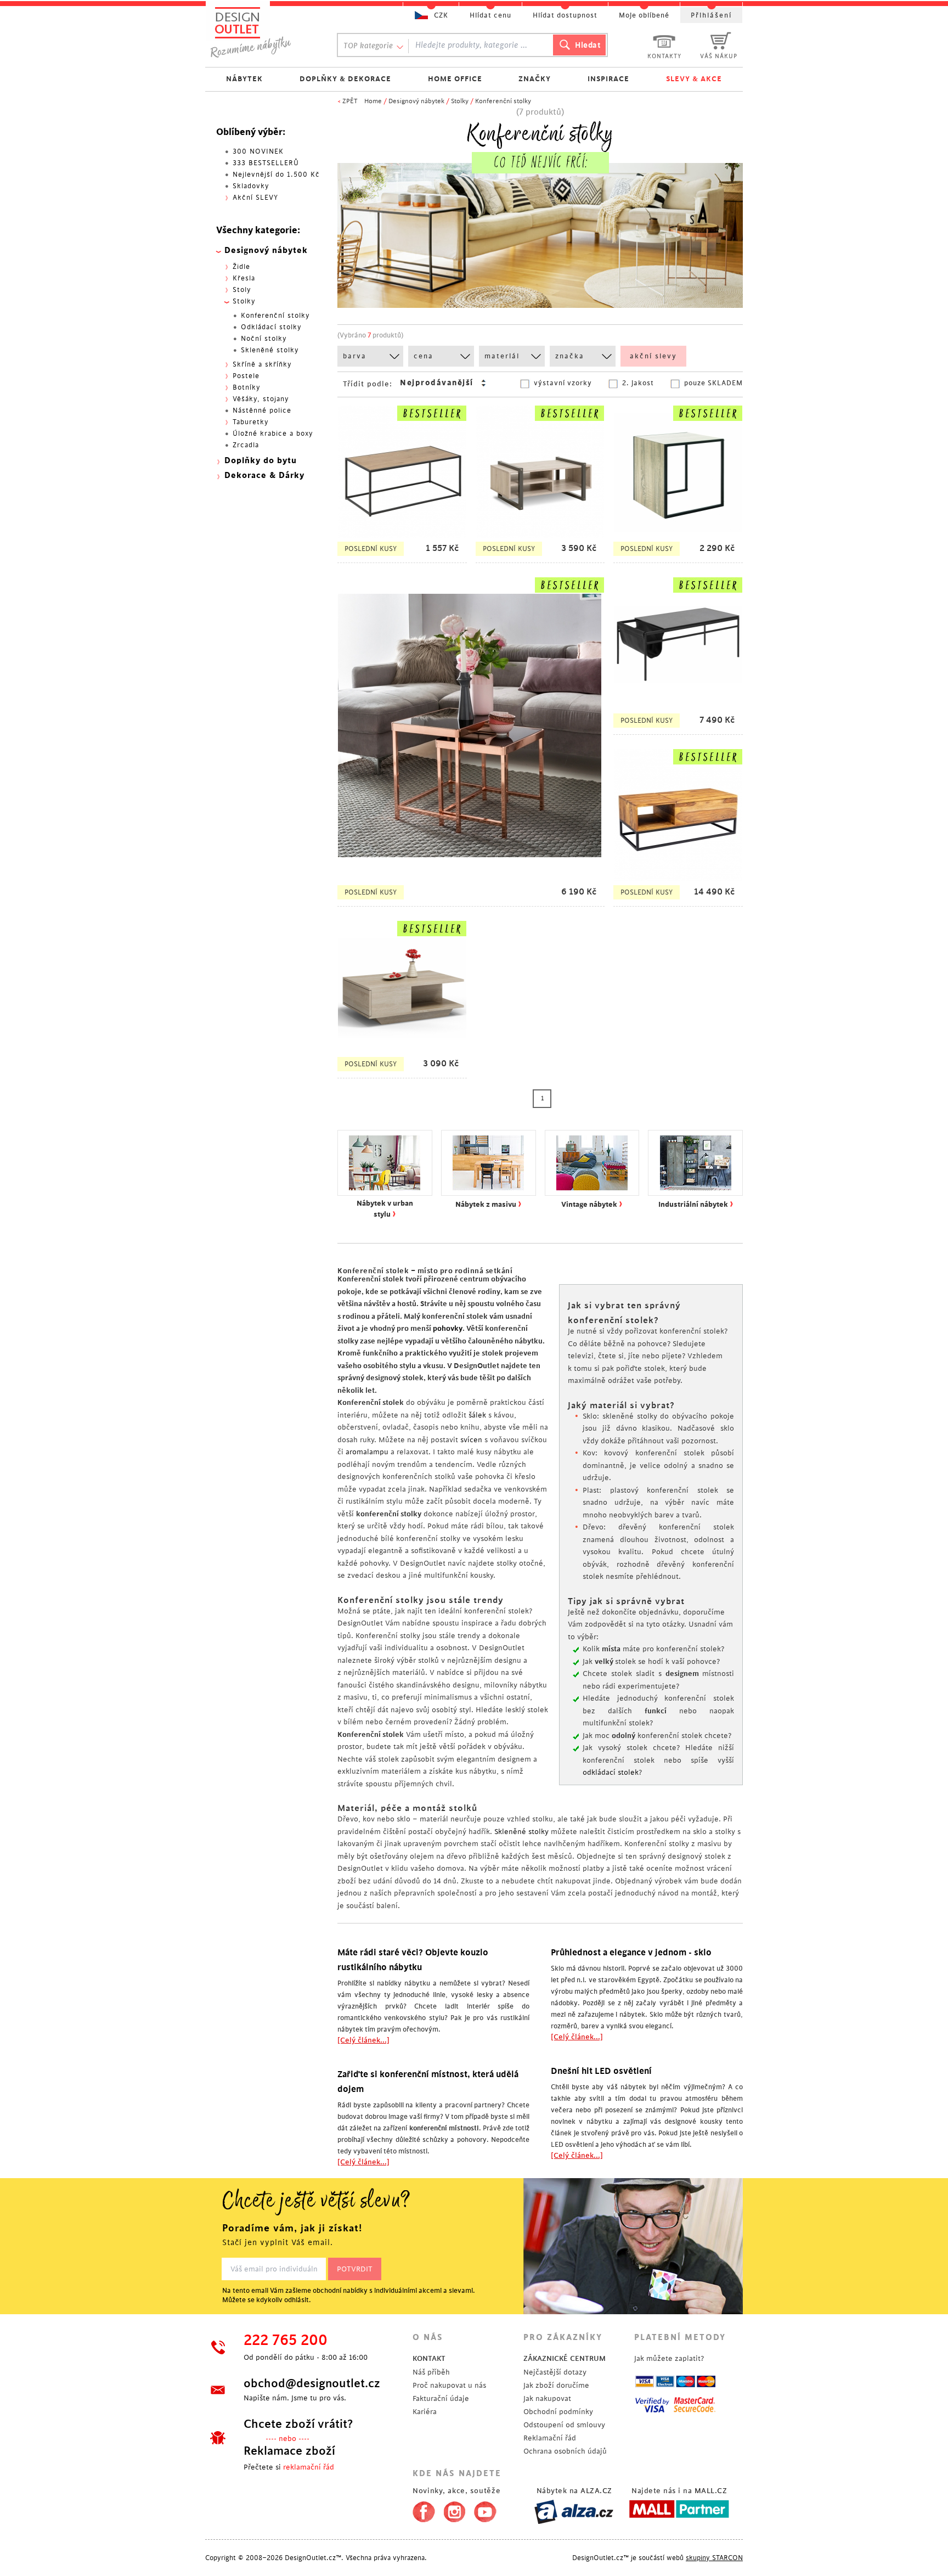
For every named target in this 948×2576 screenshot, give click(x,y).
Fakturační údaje (441, 2398)
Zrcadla (246, 445)
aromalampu (367, 1452)
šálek (477, 1415)
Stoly (242, 290)
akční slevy (653, 356)
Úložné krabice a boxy (273, 434)
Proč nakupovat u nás (449, 2385)
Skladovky (251, 186)
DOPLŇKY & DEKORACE (345, 79)
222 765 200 (286, 2341)
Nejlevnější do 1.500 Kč (276, 175)
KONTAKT (429, 2358)
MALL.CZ (711, 2491)
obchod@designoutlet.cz (312, 2383)
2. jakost (638, 383)
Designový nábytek (416, 101)
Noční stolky (264, 339)
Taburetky (251, 422)
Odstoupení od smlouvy (564, 2425)
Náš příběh (431, 2372)
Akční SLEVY (255, 198)
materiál (502, 356)
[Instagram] (455, 2510)
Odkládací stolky (271, 327)
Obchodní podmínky (558, 2412)
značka (570, 356)
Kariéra (425, 2412)
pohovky (448, 1328)
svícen (471, 1440)
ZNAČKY (535, 79)
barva (355, 356)
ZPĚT (350, 101)
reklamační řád (309, 2467)
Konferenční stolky (503, 101)
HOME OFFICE (455, 79)
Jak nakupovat (547, 2398)
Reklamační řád (550, 2438)
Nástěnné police (262, 410)
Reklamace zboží (289, 2451)
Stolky (460, 101)
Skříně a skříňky (262, 364)
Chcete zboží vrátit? (298, 2424)
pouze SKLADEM (713, 383)
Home (373, 101)
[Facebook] (421, 2510)
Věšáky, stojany (261, 399)
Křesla (244, 278)
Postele (246, 376)
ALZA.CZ (596, 2491)
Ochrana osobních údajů (565, 2451)
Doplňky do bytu (261, 461)
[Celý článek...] (363, 2040)
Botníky (247, 387)
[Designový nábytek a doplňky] (261, 32)
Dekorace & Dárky (264, 476)
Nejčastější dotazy (555, 2372)
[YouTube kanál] (485, 2510)
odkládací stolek (611, 1772)
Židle (241, 267)
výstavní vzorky (563, 383)
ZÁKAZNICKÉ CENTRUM (565, 2358)
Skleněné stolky (521, 1832)
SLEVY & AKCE (694, 79)
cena (424, 356)
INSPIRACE (608, 79)
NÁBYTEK (244, 79)
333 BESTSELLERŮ (266, 163)
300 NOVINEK (258, 151)
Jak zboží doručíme (556, 2385)
